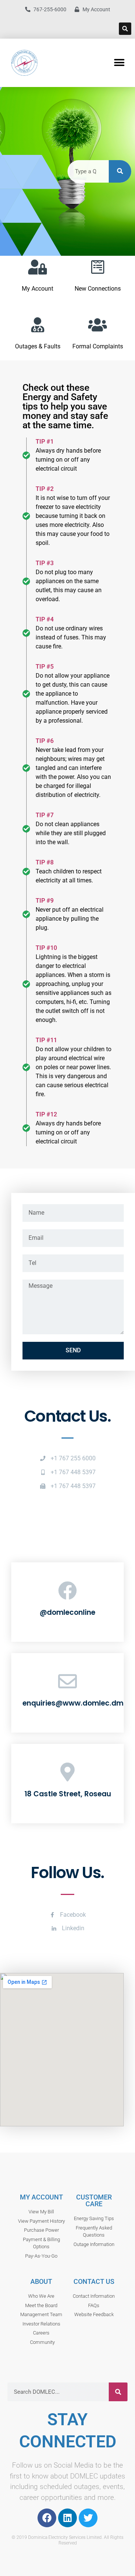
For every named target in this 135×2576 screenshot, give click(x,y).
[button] (125, 29)
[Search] (120, 171)
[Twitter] (88, 2518)
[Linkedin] (67, 2518)
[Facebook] (47, 2518)
